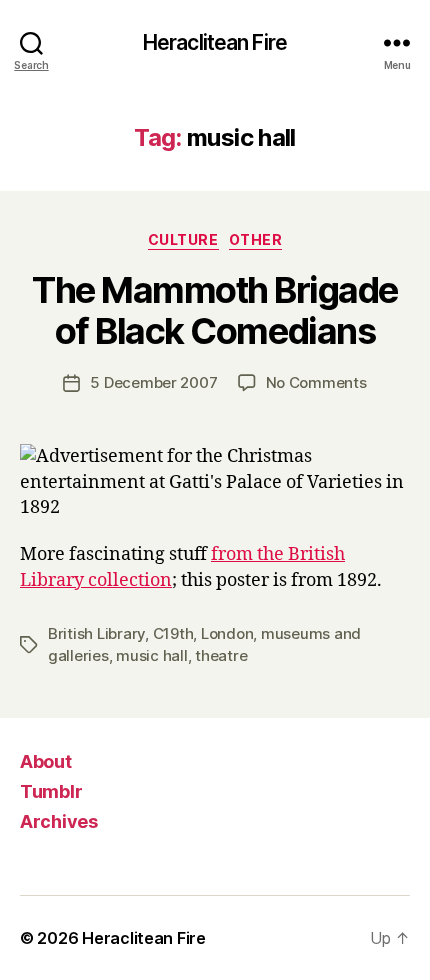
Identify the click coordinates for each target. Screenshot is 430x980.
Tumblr (51, 791)
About (46, 761)
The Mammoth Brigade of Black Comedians (215, 310)
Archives (59, 821)
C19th (173, 633)
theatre (221, 655)
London (227, 633)
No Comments (316, 382)
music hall (151, 655)
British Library (96, 633)
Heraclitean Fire (215, 42)
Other (256, 239)
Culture (183, 239)
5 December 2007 (153, 382)
